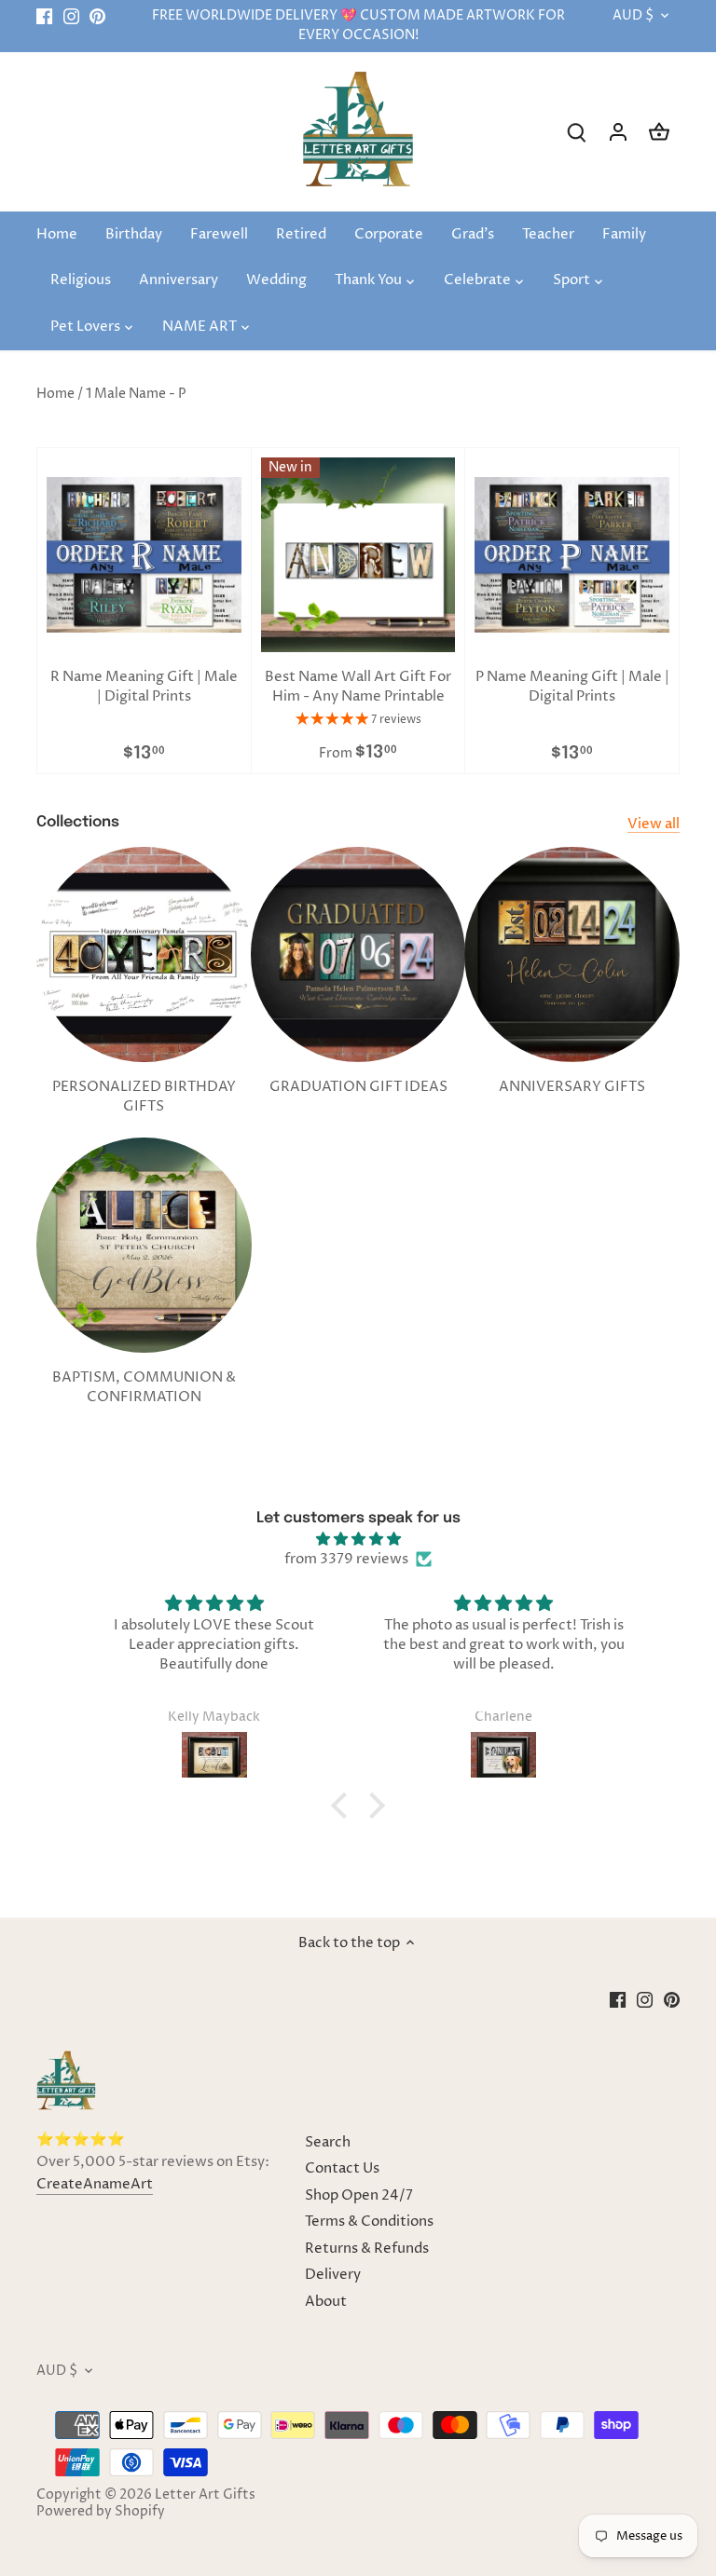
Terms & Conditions (369, 2222)
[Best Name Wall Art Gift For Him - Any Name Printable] (358, 555)
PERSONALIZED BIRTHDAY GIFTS (144, 1097)
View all (654, 824)
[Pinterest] (97, 16)
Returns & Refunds (367, 2249)
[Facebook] (44, 16)
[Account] (618, 132)
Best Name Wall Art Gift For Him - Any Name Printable (358, 687)
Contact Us (342, 2168)
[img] (358, 1539)
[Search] (577, 132)
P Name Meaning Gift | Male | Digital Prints (572, 687)
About (326, 2302)
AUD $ (633, 16)
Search (328, 2142)
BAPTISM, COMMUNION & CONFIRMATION (144, 1387)
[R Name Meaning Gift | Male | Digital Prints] (144, 555)
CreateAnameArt (95, 2184)
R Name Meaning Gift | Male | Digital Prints (144, 687)
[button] (344, 1806)
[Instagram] (71, 16)
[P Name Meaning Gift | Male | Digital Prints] (572, 555)
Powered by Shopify (101, 2512)
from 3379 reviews (346, 1559)
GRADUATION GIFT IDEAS (358, 1087)
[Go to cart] (659, 132)
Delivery (333, 2275)
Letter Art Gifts (205, 2495)
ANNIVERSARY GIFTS (572, 1087)
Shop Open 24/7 (359, 2195)
